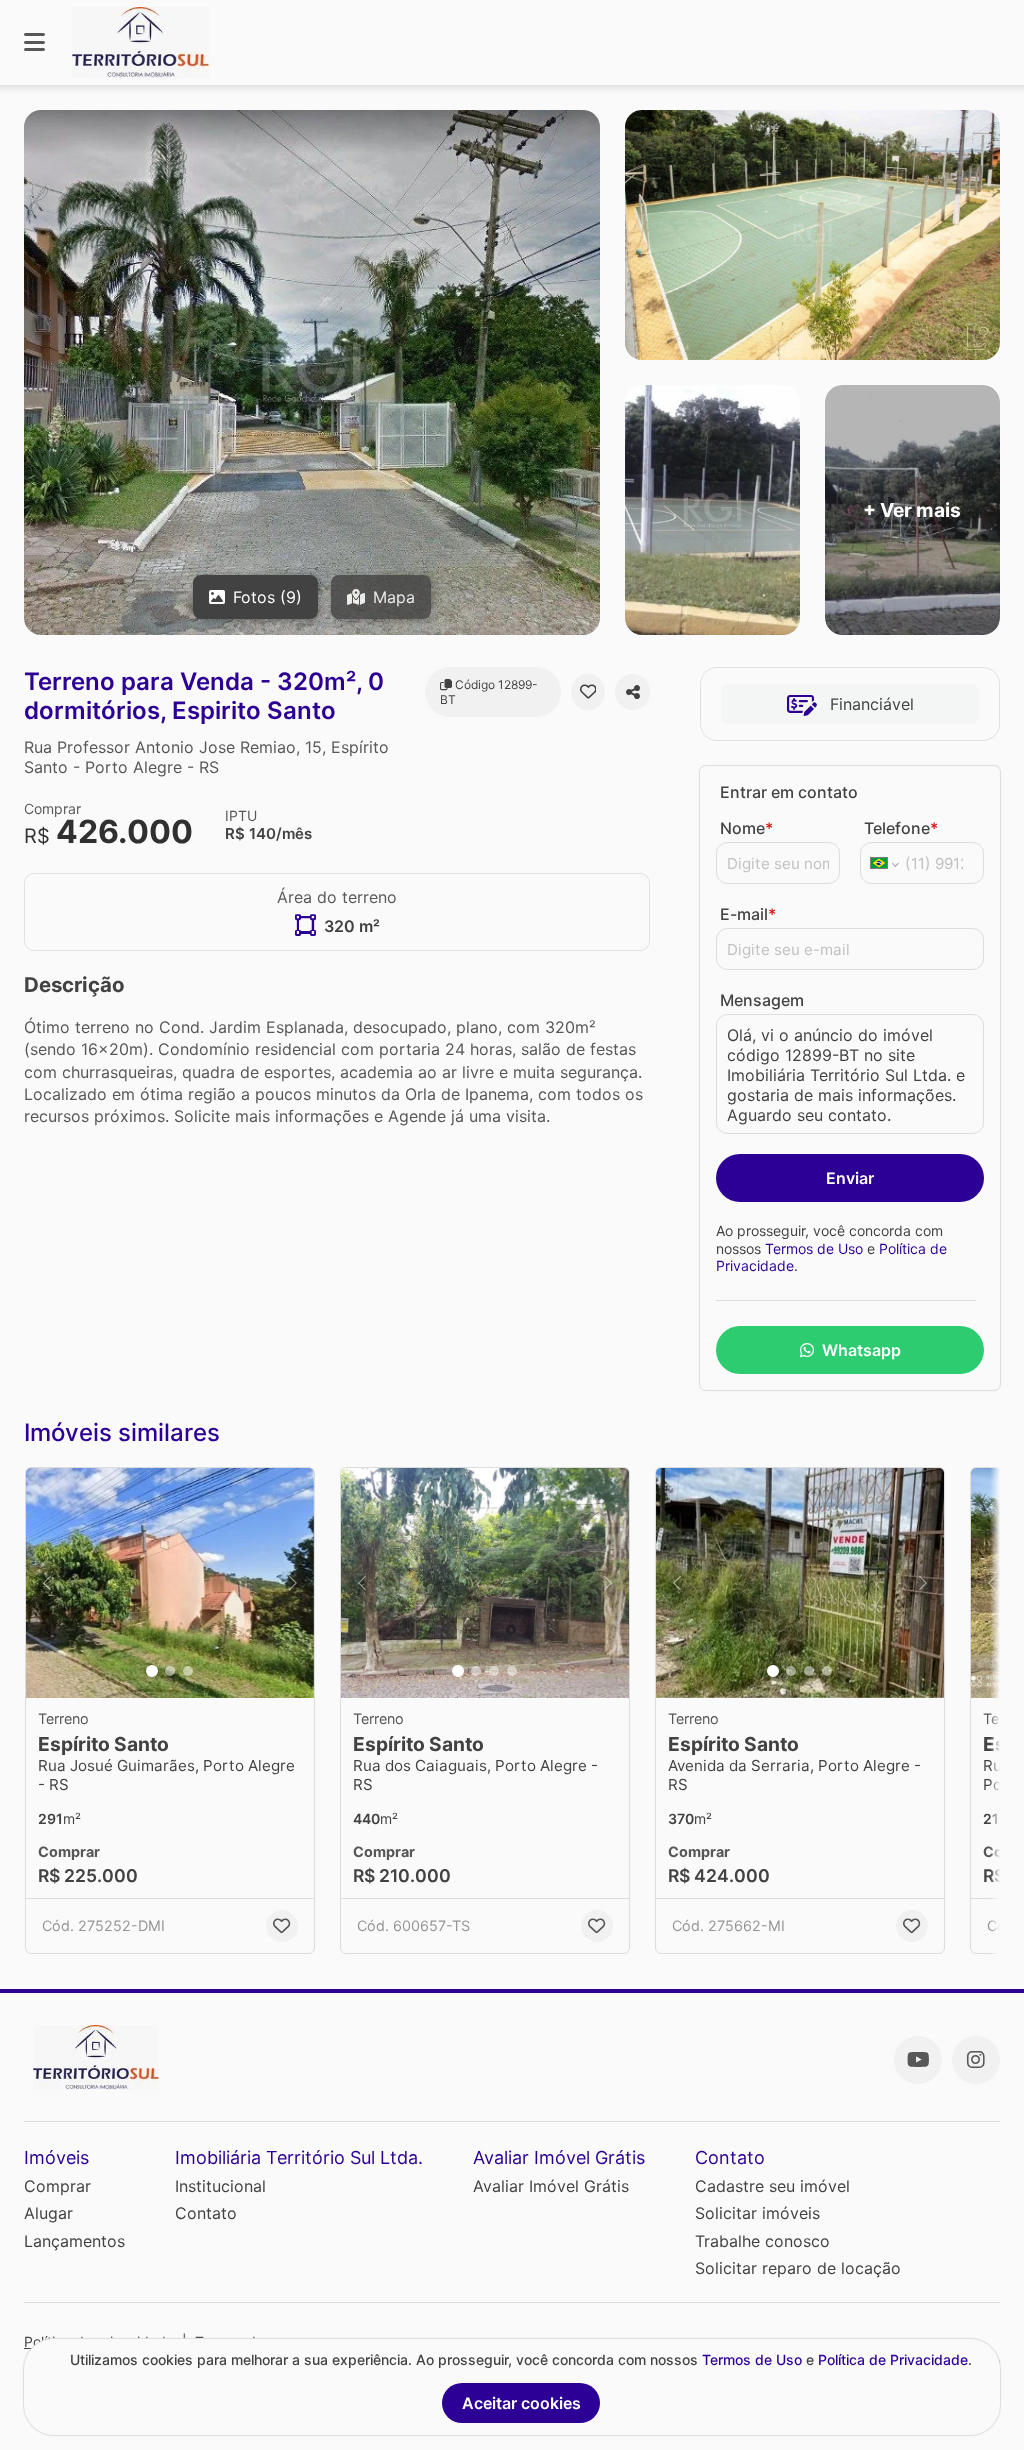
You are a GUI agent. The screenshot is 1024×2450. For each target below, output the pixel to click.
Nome (746, 828)
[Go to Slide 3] (188, 1671)
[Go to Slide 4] (512, 1671)
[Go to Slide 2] (170, 1671)
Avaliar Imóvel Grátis (551, 2186)
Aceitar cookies (521, 2403)
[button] (170, 1583)
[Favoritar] (588, 692)
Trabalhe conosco (762, 2241)
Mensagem (762, 1000)
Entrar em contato (789, 792)
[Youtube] (918, 2060)
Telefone (901, 828)
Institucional (220, 2186)
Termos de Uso (814, 1248)
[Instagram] (976, 2060)
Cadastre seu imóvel (772, 2186)
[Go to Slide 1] (152, 1671)
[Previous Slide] (47, 1583)
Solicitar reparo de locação (798, 2268)
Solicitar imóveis (757, 2213)
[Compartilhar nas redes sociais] (632, 692)
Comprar (57, 2186)
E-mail (748, 914)
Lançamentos (74, 2241)
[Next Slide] (293, 1583)
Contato (206, 2213)
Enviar (850, 1178)
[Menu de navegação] (34, 42)
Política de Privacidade (893, 2359)
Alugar (48, 2213)
